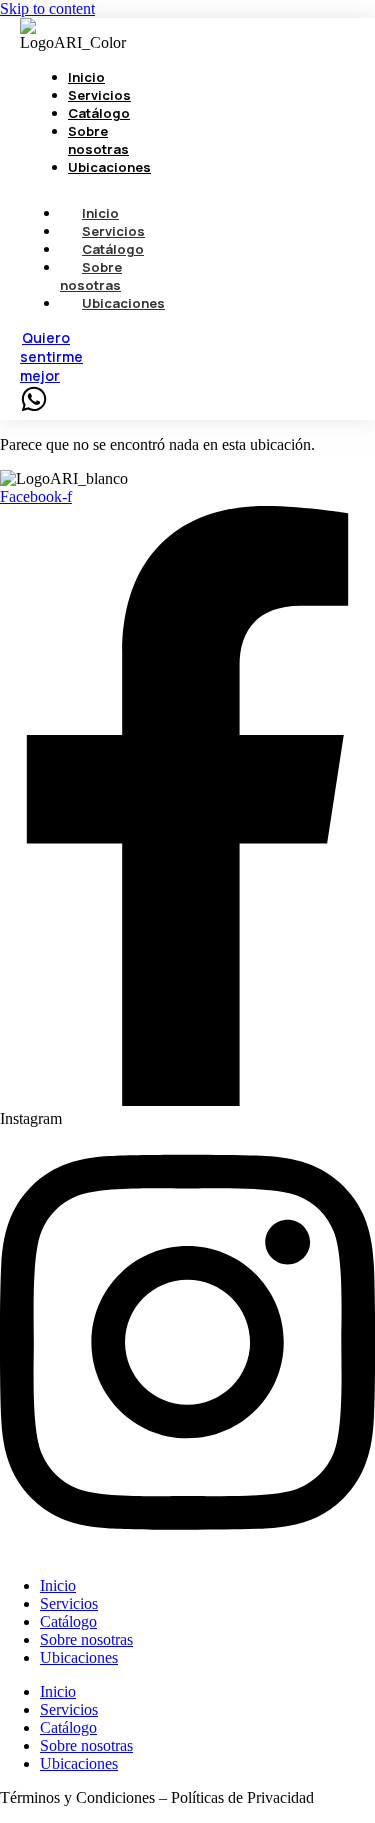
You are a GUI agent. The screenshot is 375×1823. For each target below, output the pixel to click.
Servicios (69, 1603)
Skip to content (47, 8)
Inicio (58, 1585)
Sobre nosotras (91, 276)
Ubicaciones (123, 303)
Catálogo (68, 1621)
